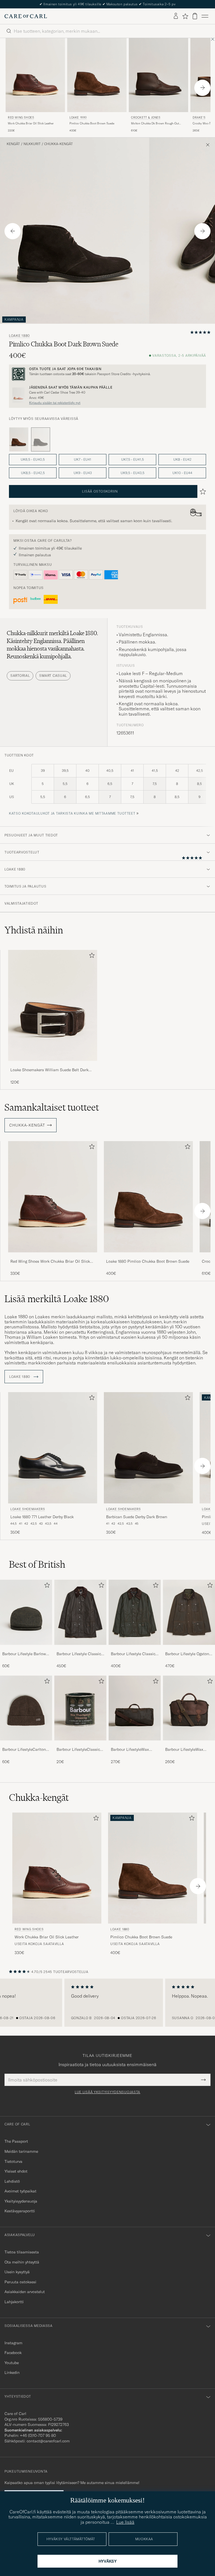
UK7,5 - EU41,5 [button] (133, 459)
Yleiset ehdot (16, 2171)
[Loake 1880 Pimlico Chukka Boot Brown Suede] (148, 1256)
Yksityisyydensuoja (21, 2201)
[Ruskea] (19, 439)
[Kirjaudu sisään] (176, 16)
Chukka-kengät (59, 144)
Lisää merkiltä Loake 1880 (57, 1299)
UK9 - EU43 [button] (83, 473)
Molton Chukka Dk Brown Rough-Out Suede (155, 124)
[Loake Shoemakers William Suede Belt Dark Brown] (53, 1065)
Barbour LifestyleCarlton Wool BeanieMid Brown (24, 1750)
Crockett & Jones (146, 118)
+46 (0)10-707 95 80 (38, 2435)
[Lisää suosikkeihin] (91, 956)
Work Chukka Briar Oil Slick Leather (31, 123)
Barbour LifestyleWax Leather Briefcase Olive (186, 1750)
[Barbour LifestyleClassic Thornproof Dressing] (80, 1744)
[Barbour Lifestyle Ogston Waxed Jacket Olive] (189, 1649)
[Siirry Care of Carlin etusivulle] (26, 16)
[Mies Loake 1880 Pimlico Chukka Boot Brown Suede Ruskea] (97, 75)
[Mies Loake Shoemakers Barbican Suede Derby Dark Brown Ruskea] (148, 1448)
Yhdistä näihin (34, 930)
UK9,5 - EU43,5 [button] (133, 473)
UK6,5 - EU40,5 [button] (33, 459)
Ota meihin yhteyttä (22, 2262)
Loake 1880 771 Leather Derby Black (42, 1517)
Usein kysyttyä (17, 2272)
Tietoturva (13, 2161)
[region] (107, 2003)
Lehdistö (12, 2181)
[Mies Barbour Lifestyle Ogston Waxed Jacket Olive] (189, 1612)
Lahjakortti (14, 2302)
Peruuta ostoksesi (20, 2282)
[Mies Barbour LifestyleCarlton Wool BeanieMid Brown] (26, 1708)
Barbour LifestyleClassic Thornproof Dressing (78, 1750)
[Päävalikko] (205, 16)
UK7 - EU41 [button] (83, 459)
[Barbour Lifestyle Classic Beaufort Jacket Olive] (80, 1649)
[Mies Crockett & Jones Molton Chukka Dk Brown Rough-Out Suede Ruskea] (158, 75)
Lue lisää (125, 2522)
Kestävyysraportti (20, 2211)
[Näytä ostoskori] (195, 16)
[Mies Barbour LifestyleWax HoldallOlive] (135, 1708)
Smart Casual (53, 676)
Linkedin (12, 2372)
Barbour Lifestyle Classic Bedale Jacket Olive (133, 1654)
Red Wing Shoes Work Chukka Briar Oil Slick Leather (50, 1262)
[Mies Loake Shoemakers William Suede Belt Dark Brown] (53, 1005)
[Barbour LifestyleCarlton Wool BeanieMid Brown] (26, 1744)
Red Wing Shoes (21, 118)
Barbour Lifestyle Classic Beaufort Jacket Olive (79, 1654)
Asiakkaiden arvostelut (25, 2292)
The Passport (16, 2141)
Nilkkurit (32, 144)
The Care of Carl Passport (107, 4)
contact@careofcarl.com (48, 2441)
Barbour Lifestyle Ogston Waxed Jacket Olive (187, 1654)
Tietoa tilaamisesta (22, 2252)
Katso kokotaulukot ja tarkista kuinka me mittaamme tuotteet (72, 813)
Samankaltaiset (52, 1107)
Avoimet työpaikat (20, 2191)
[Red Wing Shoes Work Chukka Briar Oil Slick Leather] (53, 1256)
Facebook (13, 2353)
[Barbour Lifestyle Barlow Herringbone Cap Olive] (26, 1649)
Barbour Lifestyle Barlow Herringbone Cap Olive (24, 1654)
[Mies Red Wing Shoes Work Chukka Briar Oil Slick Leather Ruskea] (35, 75)
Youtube (12, 2363)
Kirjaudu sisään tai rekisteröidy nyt (55, 403)
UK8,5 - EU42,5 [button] (33, 473)
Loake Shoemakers (28, 1509)
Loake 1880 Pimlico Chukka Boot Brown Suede (148, 1261)
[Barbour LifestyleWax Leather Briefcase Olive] (189, 1744)
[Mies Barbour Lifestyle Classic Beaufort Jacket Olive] (80, 1612)
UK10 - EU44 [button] (182, 473)
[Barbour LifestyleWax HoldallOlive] (135, 1744)
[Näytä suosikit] (185, 16)
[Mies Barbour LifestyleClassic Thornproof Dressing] (80, 1708)
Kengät (13, 144)
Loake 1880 (78, 118)
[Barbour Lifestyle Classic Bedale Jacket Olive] (135, 1649)
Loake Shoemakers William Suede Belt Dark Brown (49, 1070)
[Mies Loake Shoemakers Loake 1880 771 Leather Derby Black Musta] (53, 1448)
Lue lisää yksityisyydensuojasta (107, 2092)
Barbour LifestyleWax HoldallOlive (130, 1750)
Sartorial (20, 676)
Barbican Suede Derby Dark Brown (137, 1517)
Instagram (13, 2343)
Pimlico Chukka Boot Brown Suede (92, 123)
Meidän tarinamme (21, 2151)
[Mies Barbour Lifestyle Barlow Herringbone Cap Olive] (26, 1612)
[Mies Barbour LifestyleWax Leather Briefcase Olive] (189, 1708)
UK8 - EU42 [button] (182, 459)
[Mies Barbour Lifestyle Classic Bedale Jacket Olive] (135, 1612)
